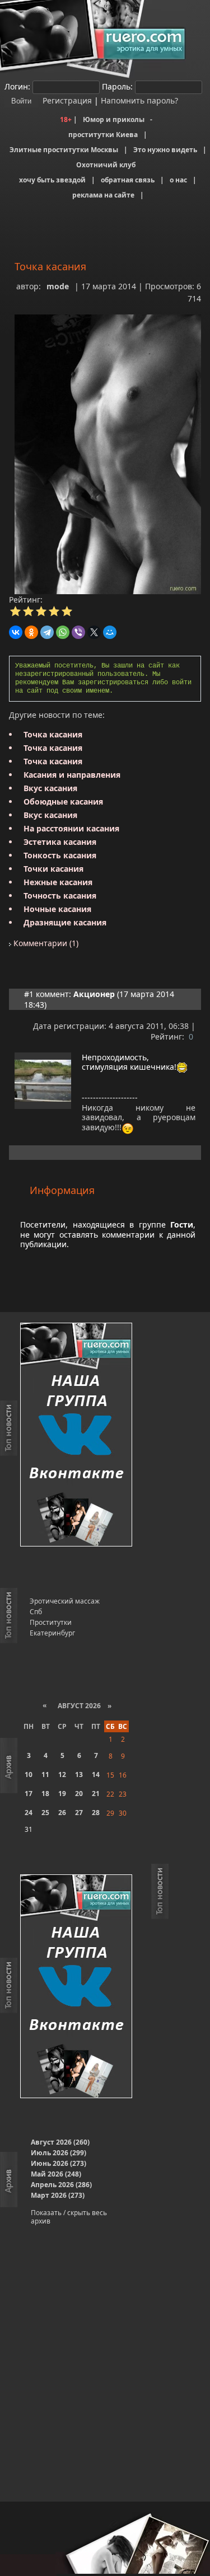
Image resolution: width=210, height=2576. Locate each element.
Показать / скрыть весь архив (69, 2217)
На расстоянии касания (71, 828)
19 (62, 1794)
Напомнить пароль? (139, 100)
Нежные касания (58, 882)
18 (45, 1794)
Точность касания (60, 896)
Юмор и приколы (114, 119)
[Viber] (78, 632)
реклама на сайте (103, 195)
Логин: (17, 86)
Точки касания (53, 869)
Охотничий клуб (106, 165)
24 (29, 1813)
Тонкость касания (60, 855)
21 (96, 1794)
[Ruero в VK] (76, 1435)
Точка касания (53, 734)
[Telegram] (47, 632)
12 (62, 1774)
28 (96, 1813)
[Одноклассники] (31, 632)
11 (45, 1774)
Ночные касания (57, 909)
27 (79, 1813)
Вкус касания (50, 788)
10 (29, 1774)
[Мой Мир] (110, 632)
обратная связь (128, 180)
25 (45, 1813)
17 (29, 1794)
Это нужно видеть (165, 150)
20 (79, 1794)
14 (96, 1774)
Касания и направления (72, 775)
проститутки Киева (103, 135)
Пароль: (117, 86)
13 (79, 1774)
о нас (178, 180)
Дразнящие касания (65, 922)
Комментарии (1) (45, 943)
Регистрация (66, 100)
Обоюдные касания (63, 802)
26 (62, 1813)
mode (58, 286)
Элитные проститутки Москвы (64, 150)
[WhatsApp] (63, 632)
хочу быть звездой (52, 180)
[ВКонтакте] (16, 632)
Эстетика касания (60, 842)
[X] (94, 632)
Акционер (94, 994)
